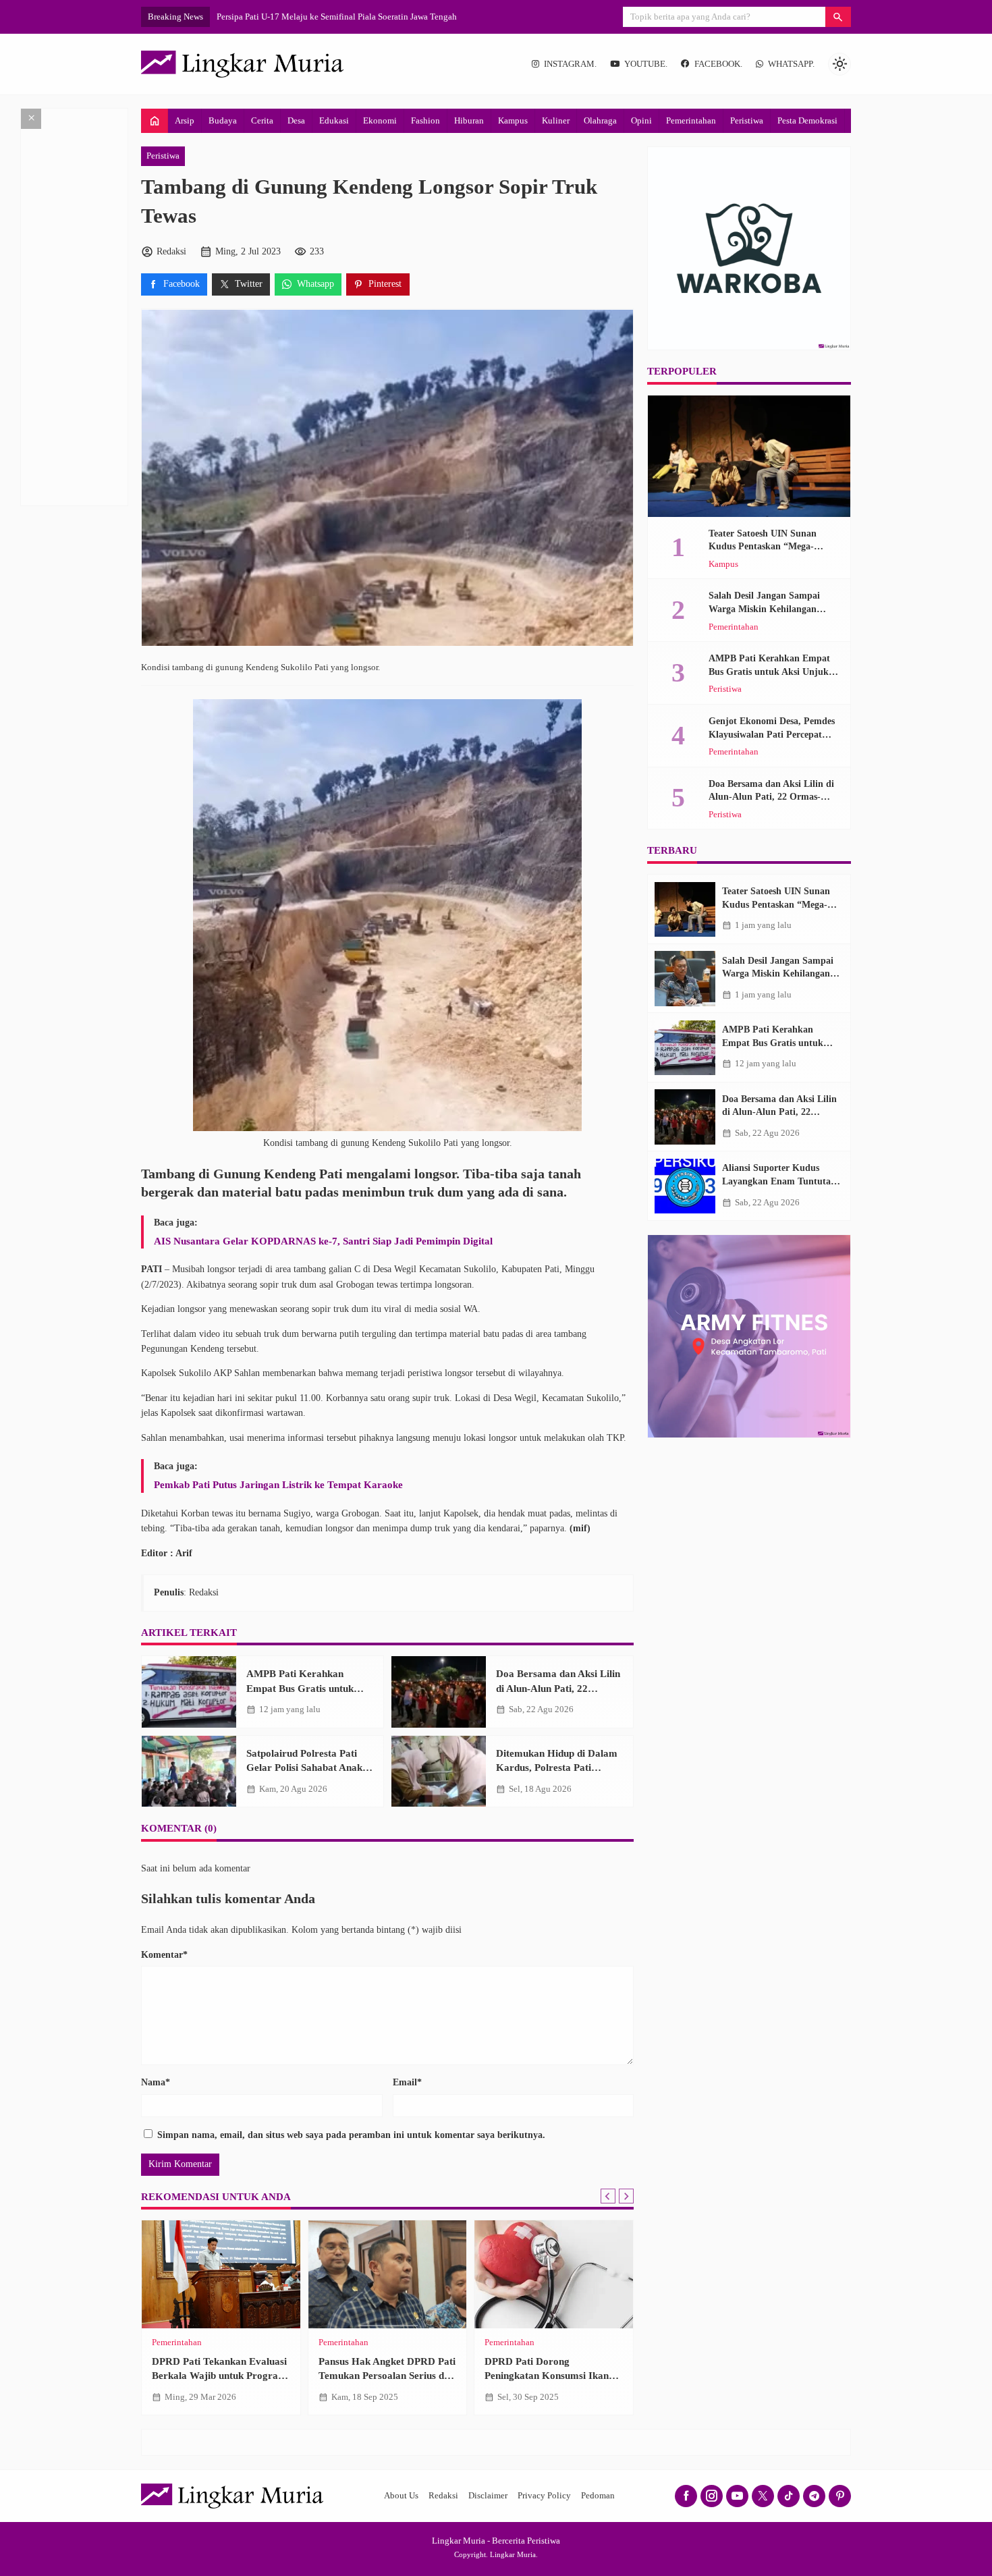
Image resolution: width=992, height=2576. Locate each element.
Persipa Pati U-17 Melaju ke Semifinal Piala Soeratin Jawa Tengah (337, 17)
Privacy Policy (544, 2496)
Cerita (262, 120)
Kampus (513, 120)
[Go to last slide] (608, 2196)
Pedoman (598, 2496)
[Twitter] (763, 2496)
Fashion (425, 120)
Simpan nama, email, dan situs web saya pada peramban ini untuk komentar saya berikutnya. (351, 2135)
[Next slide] (626, 2196)
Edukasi (334, 120)
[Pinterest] (840, 2496)
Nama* (156, 2082)
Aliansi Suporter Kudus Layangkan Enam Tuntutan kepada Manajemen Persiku (779, 1182)
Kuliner (556, 120)
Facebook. (718, 64)
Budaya (223, 120)
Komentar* (164, 1955)
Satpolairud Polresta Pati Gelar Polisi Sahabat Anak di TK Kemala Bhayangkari (310, 1767)
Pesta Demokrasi (807, 120)
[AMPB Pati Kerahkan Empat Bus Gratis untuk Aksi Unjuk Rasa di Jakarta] (189, 1692)
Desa (296, 120)
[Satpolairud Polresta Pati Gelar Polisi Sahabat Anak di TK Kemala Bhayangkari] (189, 1772)
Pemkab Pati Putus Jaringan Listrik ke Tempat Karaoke (278, 1484)
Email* (407, 2082)
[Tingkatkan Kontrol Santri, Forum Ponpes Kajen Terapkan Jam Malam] (221, 2274)
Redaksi (443, 2496)
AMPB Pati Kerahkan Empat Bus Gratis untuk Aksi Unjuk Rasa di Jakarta (308, 1688)
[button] (838, 17)
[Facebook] (686, 2496)
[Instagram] (712, 2496)
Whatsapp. (791, 64)
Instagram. (570, 64)
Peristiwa (747, 120)
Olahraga (600, 120)
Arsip (185, 120)
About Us (401, 2496)
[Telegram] (814, 2496)
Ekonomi (380, 120)
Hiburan (469, 120)
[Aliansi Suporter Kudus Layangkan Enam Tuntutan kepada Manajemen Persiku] (685, 1186)
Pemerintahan (691, 120)
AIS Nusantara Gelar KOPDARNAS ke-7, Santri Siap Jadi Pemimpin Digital (323, 1241)
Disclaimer (488, 2496)
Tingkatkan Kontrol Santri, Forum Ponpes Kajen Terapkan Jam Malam (212, 2376)
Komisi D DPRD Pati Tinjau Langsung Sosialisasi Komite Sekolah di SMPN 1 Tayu (382, 2376)
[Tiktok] (789, 2496)
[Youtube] (737, 2496)
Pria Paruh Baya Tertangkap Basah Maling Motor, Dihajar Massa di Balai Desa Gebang (550, 2376)
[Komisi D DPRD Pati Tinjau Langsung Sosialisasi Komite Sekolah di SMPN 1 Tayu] (388, 2274)
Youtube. (646, 64)
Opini (641, 120)
